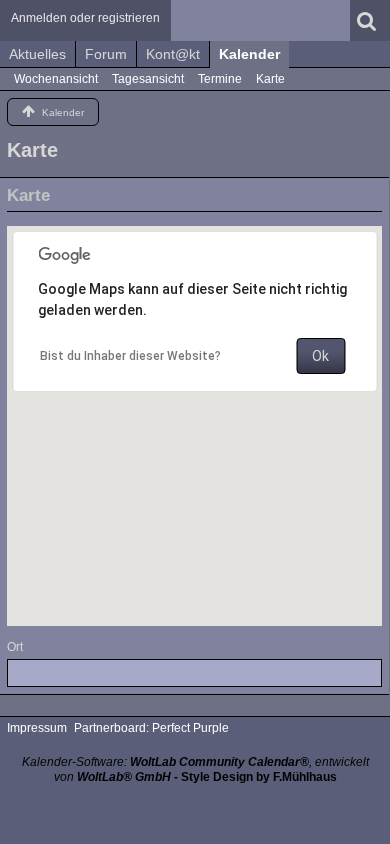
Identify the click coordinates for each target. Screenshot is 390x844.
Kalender (249, 54)
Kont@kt (173, 54)
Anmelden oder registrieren (85, 18)
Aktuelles (37, 54)
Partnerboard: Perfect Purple (151, 728)
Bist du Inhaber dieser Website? (130, 356)
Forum (106, 54)
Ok (320, 356)
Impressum (37, 728)
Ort (15, 647)
